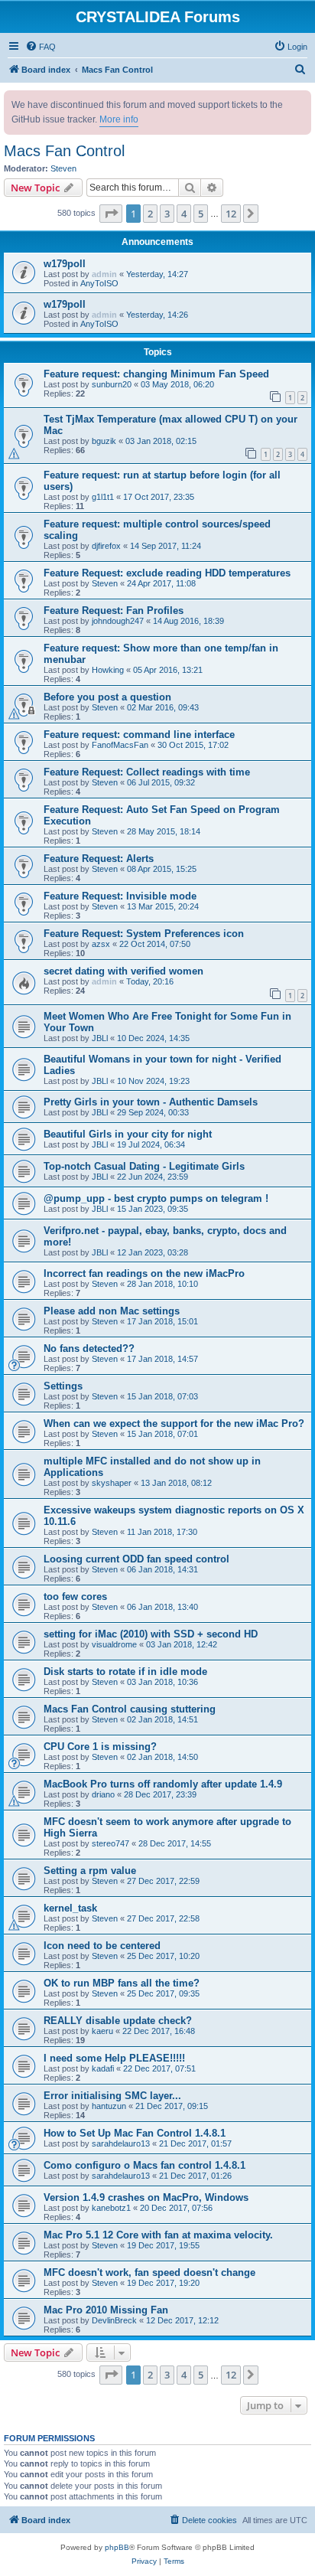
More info (119, 119)
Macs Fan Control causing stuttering (130, 1709)
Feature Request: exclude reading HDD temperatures (167, 573)
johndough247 (118, 621)
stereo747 (110, 1843)
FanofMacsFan (120, 745)
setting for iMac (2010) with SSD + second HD (151, 1634)
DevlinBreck (114, 2320)
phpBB (117, 2547)
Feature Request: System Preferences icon (144, 934)
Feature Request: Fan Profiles (114, 611)
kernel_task (70, 1908)
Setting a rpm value (90, 1871)
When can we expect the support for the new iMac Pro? (174, 1423)
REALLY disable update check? (118, 2021)
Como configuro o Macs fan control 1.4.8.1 (145, 2165)
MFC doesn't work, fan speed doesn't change (149, 2272)
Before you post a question (107, 697)
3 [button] (167, 214)
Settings (63, 1386)
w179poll (65, 264)
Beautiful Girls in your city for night (128, 1134)
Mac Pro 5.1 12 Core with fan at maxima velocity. (158, 2235)
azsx (101, 944)
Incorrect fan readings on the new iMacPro (144, 1273)
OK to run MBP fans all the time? (122, 1983)
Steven (63, 168)
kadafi (103, 2068)
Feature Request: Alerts (99, 859)
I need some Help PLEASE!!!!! (114, 2058)
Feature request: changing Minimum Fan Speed (156, 374)
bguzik (104, 441)
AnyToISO (99, 283)
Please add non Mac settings (112, 1311)
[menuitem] (41, 47)
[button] (111, 214)
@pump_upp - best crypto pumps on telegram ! (156, 1198)
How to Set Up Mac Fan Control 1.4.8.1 (135, 2133)
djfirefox (106, 546)
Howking (108, 670)
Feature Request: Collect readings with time (147, 772)
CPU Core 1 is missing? (100, 1747)
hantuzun (109, 2106)
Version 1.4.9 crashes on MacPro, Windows (146, 2197)
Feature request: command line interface (139, 735)
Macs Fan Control (64, 151)
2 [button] (150, 214)
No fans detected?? (89, 1348)
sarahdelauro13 (121, 2143)
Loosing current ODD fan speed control (136, 1559)
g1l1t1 (103, 497)
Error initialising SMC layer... (112, 2096)
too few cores (75, 1597)
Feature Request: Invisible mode (120, 896)
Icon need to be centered (102, 1946)
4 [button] (184, 214)
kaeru (102, 2031)
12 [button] (231, 214)
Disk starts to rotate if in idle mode (125, 1672)
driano (103, 1794)
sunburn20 (112, 384)
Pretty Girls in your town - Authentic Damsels (151, 1102)
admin (104, 274)
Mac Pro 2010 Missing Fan (106, 2310)
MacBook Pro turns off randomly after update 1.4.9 (163, 1784)
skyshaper (112, 1483)
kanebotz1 (111, 2208)
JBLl (100, 1038)
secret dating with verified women (123, 971)
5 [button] (201, 214)
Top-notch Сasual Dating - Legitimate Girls (144, 1166)
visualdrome (114, 1644)
